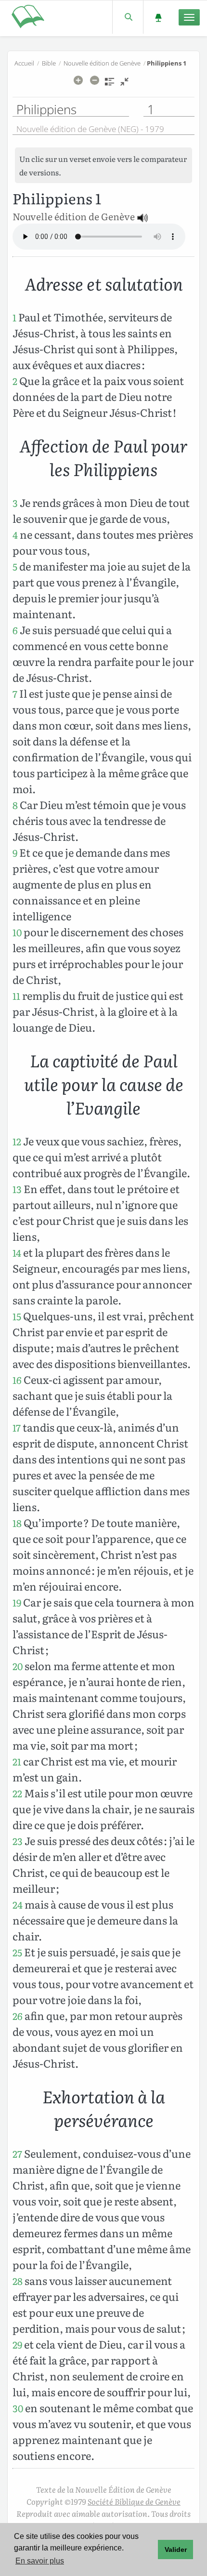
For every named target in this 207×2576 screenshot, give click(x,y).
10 (17, 932)
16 (17, 1380)
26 (18, 2016)
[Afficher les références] (110, 85)
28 (18, 2281)
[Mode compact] (124, 85)
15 (17, 1316)
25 (17, 1952)
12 (17, 1141)
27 (17, 2154)
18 (17, 1523)
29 (17, 2344)
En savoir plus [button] (40, 2561)
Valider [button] (176, 2549)
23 (18, 1841)
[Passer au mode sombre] (158, 17)
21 (17, 1761)
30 (18, 2408)
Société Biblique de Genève (134, 2501)
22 (17, 1793)
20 (18, 1666)
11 (16, 996)
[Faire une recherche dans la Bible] (128, 17)
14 (17, 1253)
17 (17, 1427)
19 (17, 1602)
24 (18, 1905)
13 (17, 1189)
